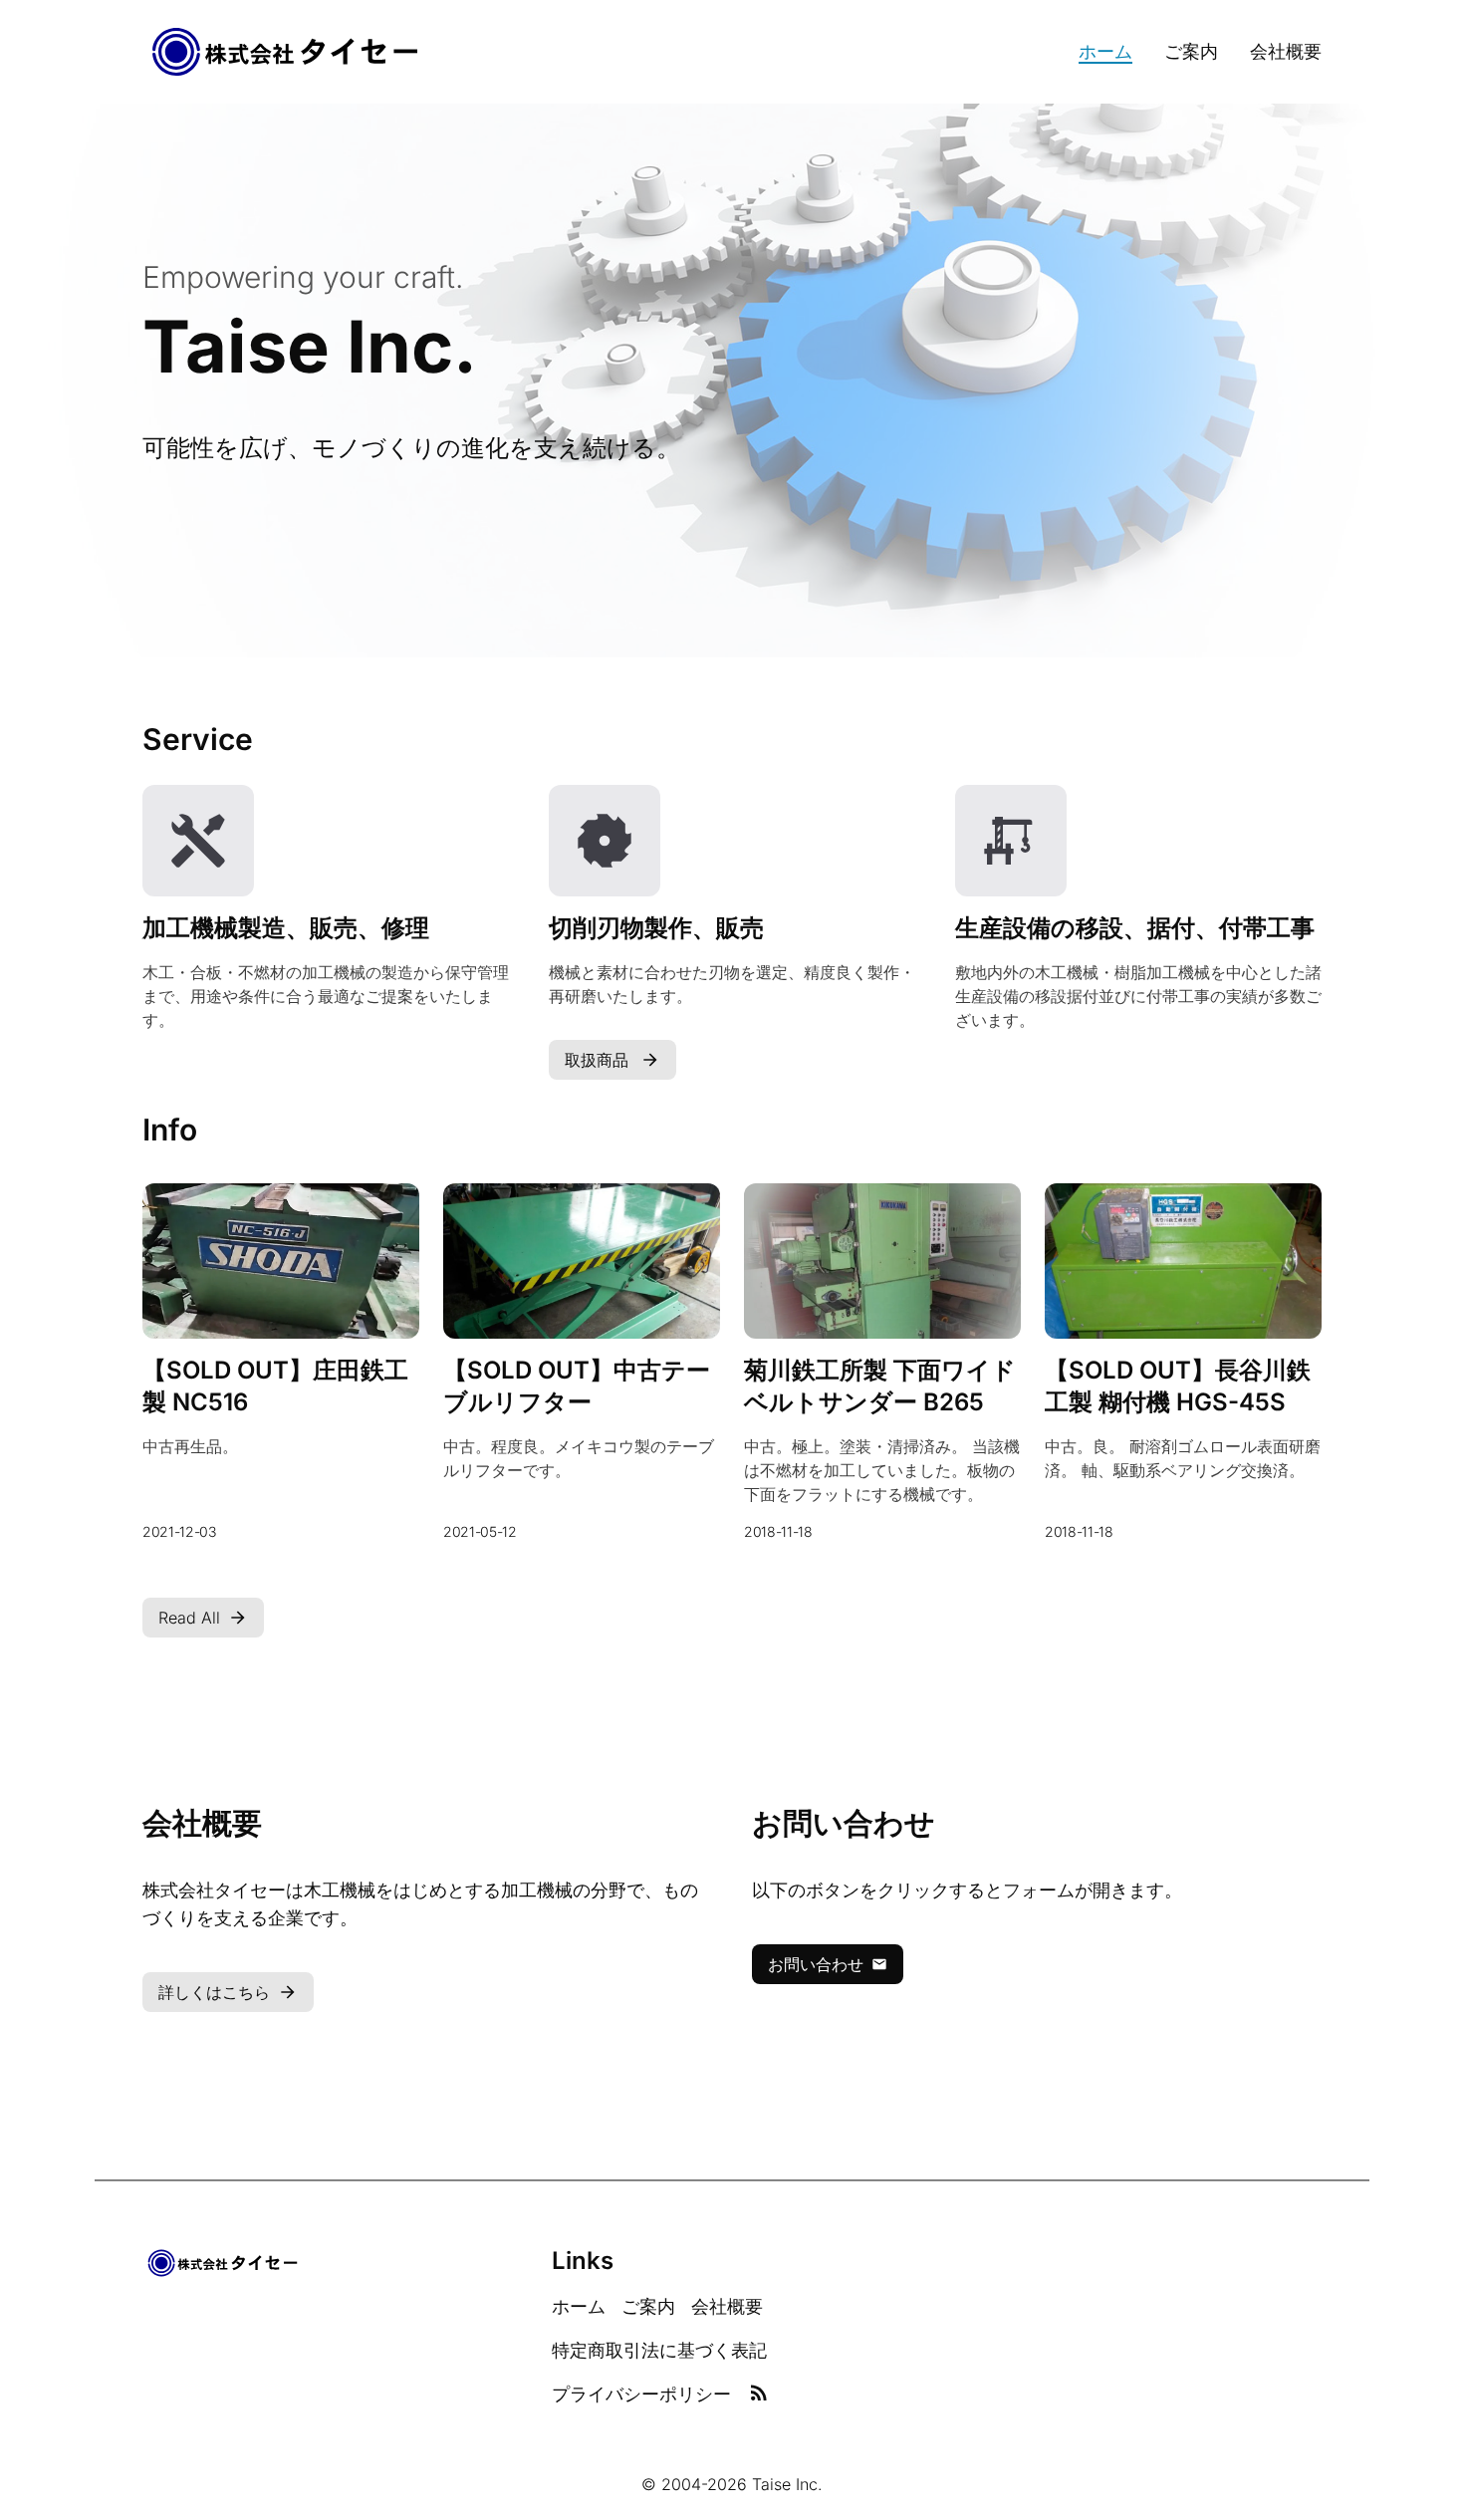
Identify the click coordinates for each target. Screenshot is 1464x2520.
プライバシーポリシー (641, 2394)
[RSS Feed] (759, 2394)
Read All (189, 1618)
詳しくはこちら (214, 1992)
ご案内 (1191, 51)
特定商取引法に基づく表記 (659, 2350)
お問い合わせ (816, 1964)
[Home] (286, 52)
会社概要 (1286, 51)
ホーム (1105, 51)
